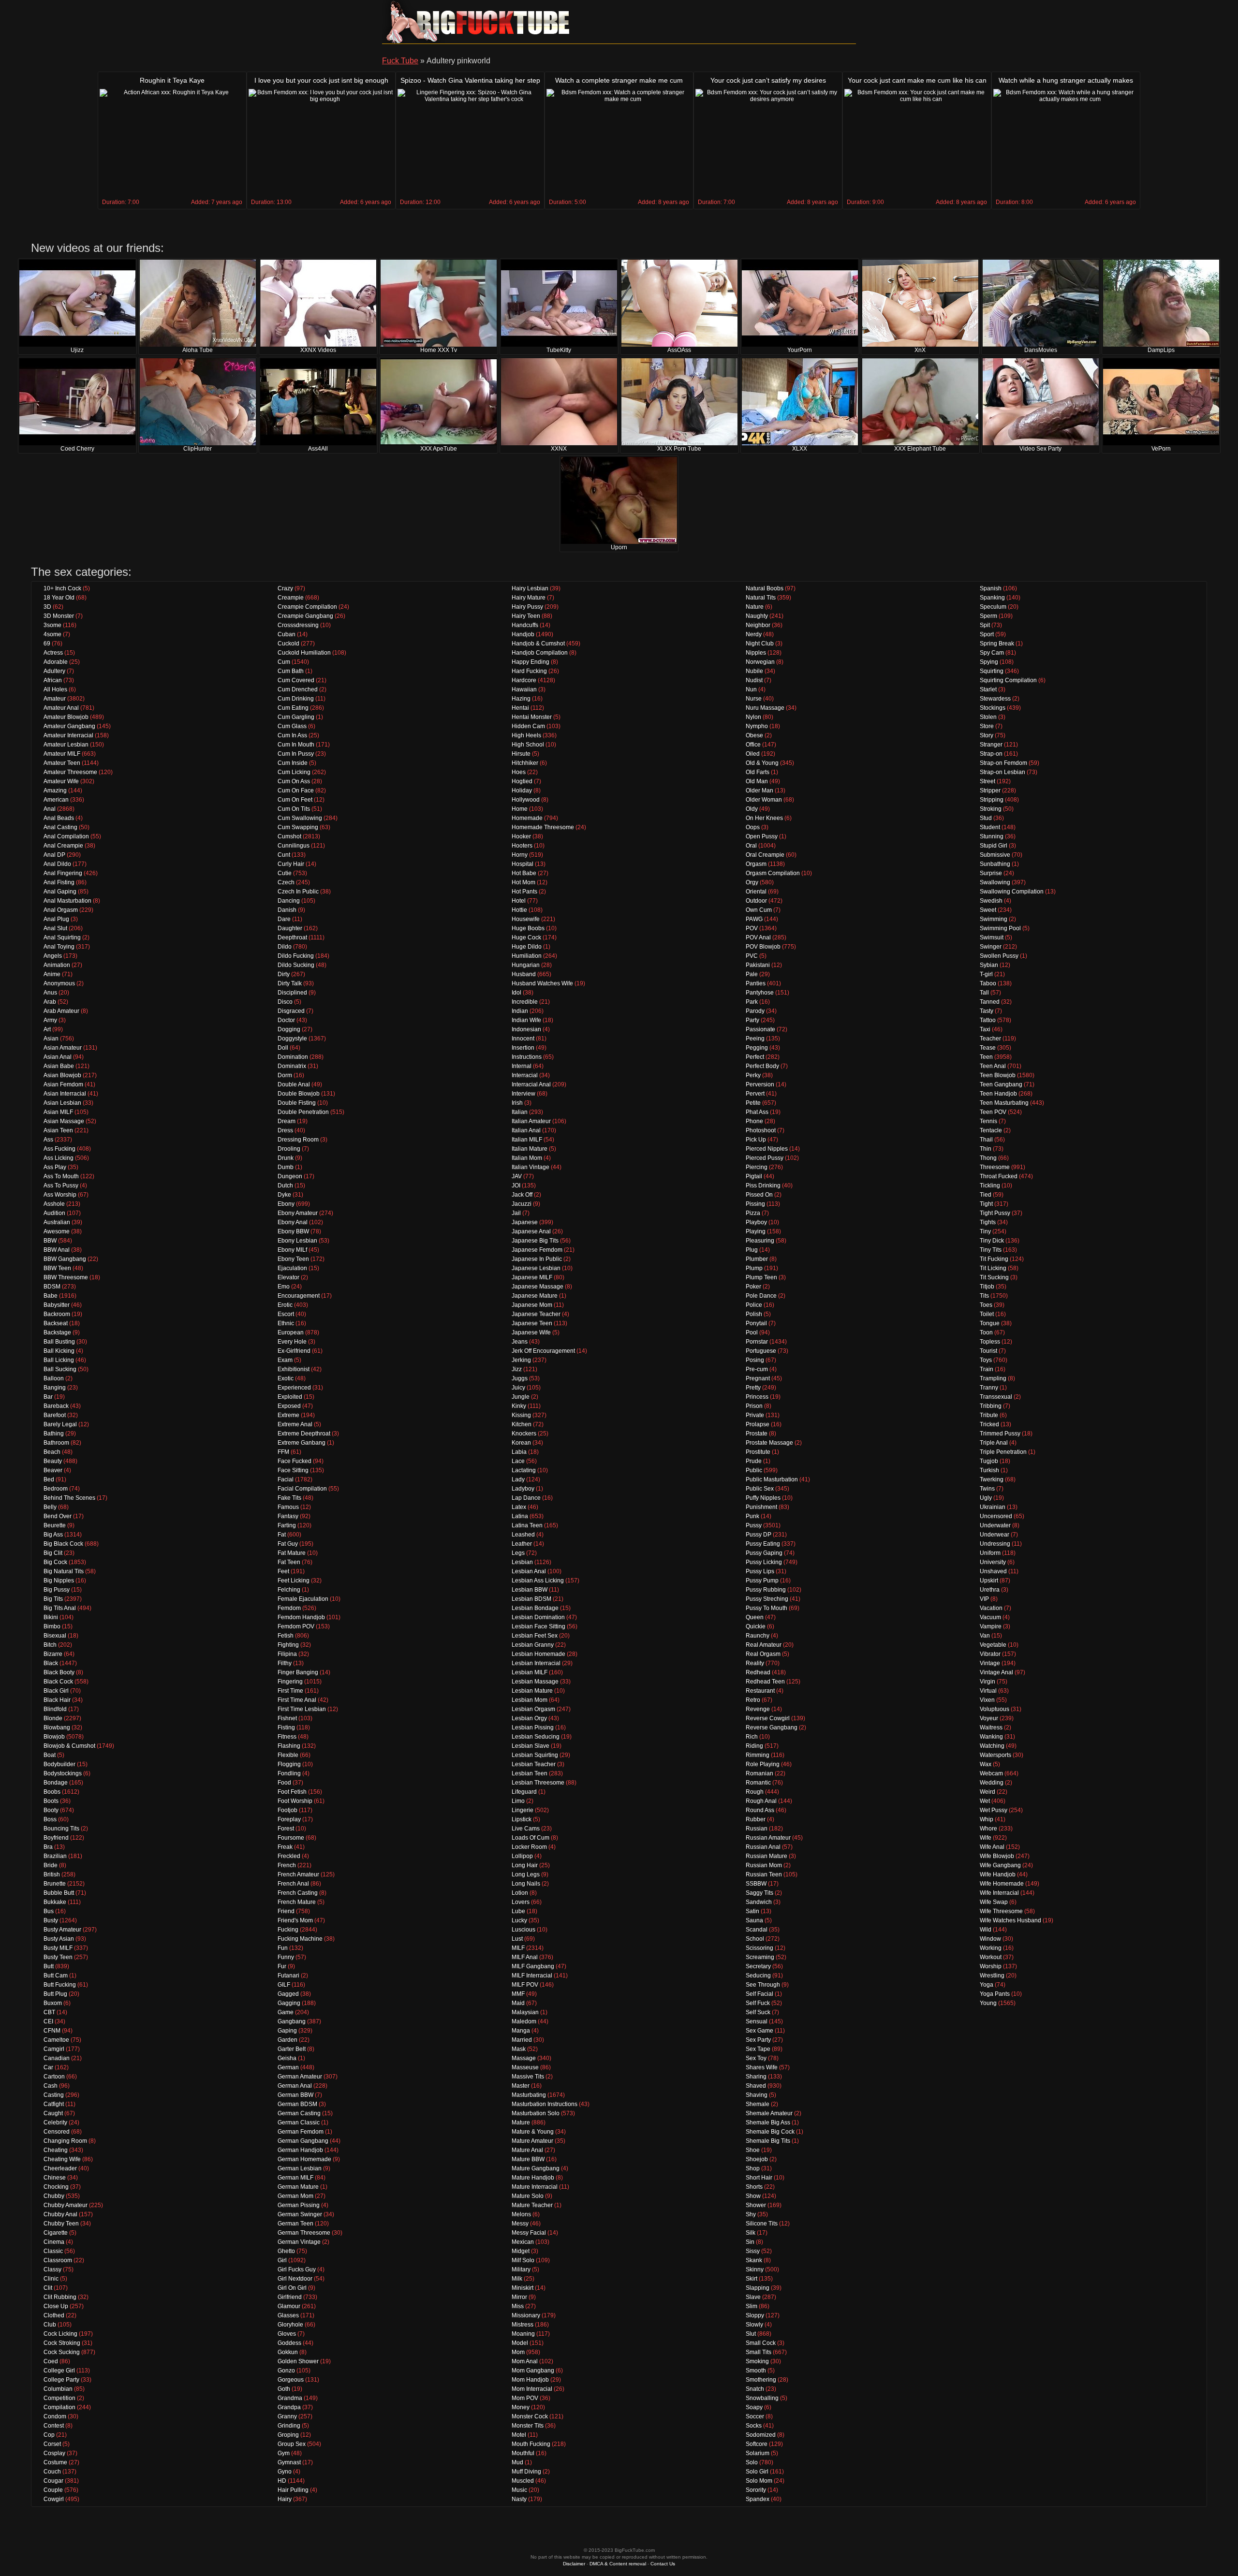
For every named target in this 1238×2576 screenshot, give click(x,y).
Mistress (523, 2325)
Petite (753, 1103)
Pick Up (756, 1140)
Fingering (290, 1682)
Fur (282, 1966)
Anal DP (54, 855)
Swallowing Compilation (1012, 892)
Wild (986, 1930)
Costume (55, 2462)
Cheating (56, 2150)
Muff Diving (526, 2472)
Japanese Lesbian (536, 1268)
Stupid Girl (994, 846)
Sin (750, 2242)
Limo (518, 1801)
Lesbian (522, 1562)
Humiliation (527, 956)
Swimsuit (992, 937)
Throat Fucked (999, 1176)
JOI (516, 1186)
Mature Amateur (532, 2141)
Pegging (757, 1048)
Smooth (756, 2371)
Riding (754, 1746)
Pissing (755, 1204)
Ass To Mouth (61, 1176)
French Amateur (298, 1874)
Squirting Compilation (1008, 680)
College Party (61, 2380)
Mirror (519, 2297)
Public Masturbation (772, 1479)
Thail (986, 1140)
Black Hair (57, 1700)
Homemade (527, 818)
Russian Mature (766, 1856)
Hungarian (526, 965)
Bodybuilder (59, 1764)
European (291, 1332)
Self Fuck (758, 2003)
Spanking (992, 598)
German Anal (295, 2086)
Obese (754, 735)
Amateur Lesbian (66, 745)
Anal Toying (59, 947)
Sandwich (759, 1902)
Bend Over (58, 1516)
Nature (755, 607)
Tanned (990, 1002)
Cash (51, 2086)
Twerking (992, 1479)
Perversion (760, 1084)
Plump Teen (761, 1277)
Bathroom (56, 1443)
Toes (986, 1305)
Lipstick (522, 1819)
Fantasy (288, 1516)
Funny (286, 1957)
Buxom (53, 2003)
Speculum (993, 607)
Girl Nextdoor (295, 2279)
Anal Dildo (57, 864)
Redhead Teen (765, 1682)
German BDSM (297, 2104)
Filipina (287, 1654)
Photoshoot (761, 1130)
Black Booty (59, 1672)
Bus (49, 1911)
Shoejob (757, 2159)
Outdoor (756, 901)
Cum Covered (296, 680)
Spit (985, 625)
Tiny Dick (992, 1241)
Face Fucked (295, 1461)
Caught (53, 2113)
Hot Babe (524, 873)
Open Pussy (762, 836)
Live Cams (526, 1829)
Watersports (995, 1755)
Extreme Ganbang (302, 1443)
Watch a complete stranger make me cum (619, 80)
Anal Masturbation (67, 901)
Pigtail (754, 1176)
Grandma (290, 2398)
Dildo (285, 947)
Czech (286, 882)
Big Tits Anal (60, 1608)
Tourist (988, 1351)
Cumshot (289, 836)
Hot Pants (524, 892)
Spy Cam (992, 653)
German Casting (299, 2113)
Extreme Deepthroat (304, 1434)
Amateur (55, 699)
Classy (52, 2269)
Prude (754, 1461)
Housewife (526, 919)
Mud (517, 2462)
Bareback (56, 1406)
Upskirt (989, 1581)
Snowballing (762, 2398)
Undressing (995, 1544)
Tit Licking (993, 1268)
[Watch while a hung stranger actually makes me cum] (1066, 143)
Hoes (519, 772)
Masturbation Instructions (545, 2104)
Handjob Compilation (540, 653)
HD (282, 2481)
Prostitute (758, 1452)
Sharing (756, 2077)
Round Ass (760, 1810)
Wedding (992, 1783)
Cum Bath (291, 671)
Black (51, 1663)
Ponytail (756, 1323)
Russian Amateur (768, 1838)
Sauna (754, 1920)
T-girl (986, 974)
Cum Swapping (298, 827)
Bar (48, 1397)
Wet (985, 1801)
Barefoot (55, 1415)
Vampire (991, 1626)
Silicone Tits (762, 2224)
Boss (50, 1819)
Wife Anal (992, 1847)
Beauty (53, 1461)
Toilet (987, 1314)
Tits (984, 1296)
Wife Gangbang (1000, 1865)
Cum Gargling (296, 717)
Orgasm (756, 864)
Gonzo (286, 2371)
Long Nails (526, 1884)
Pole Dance (761, 1296)
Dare (284, 919)
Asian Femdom (63, 1084)
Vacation (991, 1608)
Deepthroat (292, 937)
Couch (52, 2472)
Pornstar (757, 1342)
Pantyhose (760, 993)
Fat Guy (288, 1544)
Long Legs (526, 1874)
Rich (752, 1737)
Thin (986, 1149)
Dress (285, 1130)
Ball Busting (59, 1342)
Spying (989, 662)
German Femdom (301, 2132)
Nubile (754, 671)
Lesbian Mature (532, 1691)
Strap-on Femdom (1003, 763)
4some (52, 634)
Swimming (994, 919)
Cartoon (54, 2077)
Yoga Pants (995, 1994)
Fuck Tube (400, 61)
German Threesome (304, 2233)
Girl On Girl (292, 2288)
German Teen (295, 2224)
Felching (289, 1590)
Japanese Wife (531, 1332)
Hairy (285, 2499)
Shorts (754, 2187)
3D (47, 607)
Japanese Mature (535, 1296)
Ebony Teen (293, 1259)
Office (753, 745)
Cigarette (56, 2233)
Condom (55, 2416)
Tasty (987, 1011)
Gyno (285, 2472)
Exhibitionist (294, 1369)
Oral (751, 846)
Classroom (58, 2260)
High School (528, 745)
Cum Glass (292, 726)
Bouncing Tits (61, 1829)
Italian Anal (526, 1130)
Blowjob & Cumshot (69, 1746)
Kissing (521, 1415)
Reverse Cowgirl (768, 1718)
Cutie (285, 873)
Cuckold (288, 644)
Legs (518, 1553)
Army (50, 1020)
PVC (752, 956)
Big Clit (53, 1553)
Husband (524, 974)
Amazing (55, 790)
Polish (754, 1314)
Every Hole (292, 1342)
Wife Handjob (998, 1874)
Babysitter (57, 1305)
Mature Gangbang (536, 2168)
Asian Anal (58, 1057)
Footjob (287, 1810)
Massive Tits (528, 2077)
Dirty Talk (290, 983)
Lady (518, 1479)
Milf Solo (523, 2260)
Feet (283, 1571)
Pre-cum (757, 1369)
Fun (283, 1948)
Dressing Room (298, 1140)
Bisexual (55, 1636)
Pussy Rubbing (766, 1590)
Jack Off (522, 1195)
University (993, 1562)
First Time (290, 1691)
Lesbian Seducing (536, 1737)
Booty (51, 1810)
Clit (48, 2288)
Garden (287, 2040)
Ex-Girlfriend (294, 1351)
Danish (287, 910)
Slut (751, 2334)
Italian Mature (530, 1149)
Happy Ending (531, 662)
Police (754, 1305)
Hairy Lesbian (530, 588)
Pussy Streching (767, 1599)
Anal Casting (60, 827)
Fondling (289, 1773)
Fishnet (287, 1718)
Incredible (525, 1002)
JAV (517, 1176)
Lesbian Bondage (535, 1608)
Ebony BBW (293, 1231)
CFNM (52, 2031)
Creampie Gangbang (305, 616)
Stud (986, 818)
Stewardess (995, 699)
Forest (286, 1829)
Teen (986, 1057)
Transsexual (996, 1397)
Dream (287, 1121)
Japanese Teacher (536, 1314)
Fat (282, 1535)
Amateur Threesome (70, 772)
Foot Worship (295, 1801)
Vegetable (993, 1645)
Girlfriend (290, 2297)
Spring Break (997, 644)
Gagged (288, 1994)
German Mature (298, 2187)
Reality (755, 1663)
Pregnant (758, 1378)
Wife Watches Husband (1010, 1920)
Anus (50, 993)
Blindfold (55, 1709)
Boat (50, 1755)
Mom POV (525, 2398)
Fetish (286, 1636)
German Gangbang (303, 2141)
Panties (756, 983)
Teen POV (993, 1112)
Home (520, 809)
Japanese (525, 1222)
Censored (57, 2132)
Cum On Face (296, 790)
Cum (284, 662)
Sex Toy (756, 2058)
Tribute (989, 1415)
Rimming (758, 1755)
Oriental (756, 892)
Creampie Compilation (307, 607)
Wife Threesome (1001, 1911)
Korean (521, 1443)
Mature (521, 2122)
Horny (520, 855)
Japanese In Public (537, 1259)
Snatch (755, 2389)
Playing (756, 1231)
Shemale (758, 2104)
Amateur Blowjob (66, 717)
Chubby (54, 2196)
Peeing (755, 1039)
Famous (288, 1507)
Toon (986, 1332)
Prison (754, 1406)
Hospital (523, 864)
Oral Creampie (765, 855)
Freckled (289, 1856)
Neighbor (758, 625)
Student (990, 827)
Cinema (54, 2242)
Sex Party (758, 2040)
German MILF (295, 2178)
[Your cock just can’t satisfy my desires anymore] (768, 143)
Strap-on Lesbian (1002, 772)
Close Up (56, 2306)
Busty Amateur (62, 1930)
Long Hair (525, 1865)
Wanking (991, 1737)
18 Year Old (59, 598)
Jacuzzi (522, 1204)
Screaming (760, 1957)
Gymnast (289, 2462)
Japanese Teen (532, 1323)
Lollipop (522, 1856)
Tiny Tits (991, 1250)
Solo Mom (759, 2481)
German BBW (295, 2095)
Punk (752, 1516)
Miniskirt (523, 2288)
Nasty (519, 2499)
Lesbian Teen (530, 1773)
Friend (286, 1911)
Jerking (521, 1360)
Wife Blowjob (997, 1856)
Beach (52, 1452)
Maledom (524, 2021)
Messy (520, 2224)
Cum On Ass (294, 781)
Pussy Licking (764, 1562)
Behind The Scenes (69, 1498)
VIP (984, 1599)
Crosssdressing (298, 625)
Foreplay (289, 1819)
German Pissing (299, 2205)
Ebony (286, 1204)
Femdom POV (296, 1626)
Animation (57, 965)
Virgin (987, 1682)
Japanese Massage (538, 1287)
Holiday (522, 790)
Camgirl (54, 2049)
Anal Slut (55, 928)
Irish (517, 1103)
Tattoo (988, 1020)
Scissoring (759, 1948)
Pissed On (759, 1195)
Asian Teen (58, 1130)
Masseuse (525, 2067)
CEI (48, 2021)
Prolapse (758, 1424)
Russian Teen (764, 1874)
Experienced (294, 1388)
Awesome (57, 1231)
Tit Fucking (994, 1259)
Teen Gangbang (1001, 1084)
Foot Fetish (292, 1792)
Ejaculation (292, 1268)
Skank (754, 2260)
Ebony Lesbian (297, 1241)
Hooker (521, 836)
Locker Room (529, 1847)
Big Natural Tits (64, 1571)
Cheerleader (60, 2168)
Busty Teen (58, 1957)
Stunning (992, 836)
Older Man (759, 790)
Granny (287, 2416)
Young (988, 2003)
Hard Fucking (529, 671)
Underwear (995, 1535)
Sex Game (759, 2031)
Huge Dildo (527, 947)
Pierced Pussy (765, 1158)
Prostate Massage (769, 1443)
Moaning (523, 2334)
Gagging (289, 2003)
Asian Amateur (63, 1048)
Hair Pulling (293, 2490)
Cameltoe (56, 2040)
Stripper (990, 790)
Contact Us (663, 2564)
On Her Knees (764, 818)
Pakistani (758, 965)
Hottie (519, 910)
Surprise (991, 873)
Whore (988, 1829)
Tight (986, 1204)
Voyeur (989, 1718)
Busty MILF (58, 1948)
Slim (752, 2306)
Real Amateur (764, 1645)
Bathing (54, 1434)
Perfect (755, 1057)
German (288, 2067)
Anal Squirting (62, 937)
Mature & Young (533, 2132)
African (53, 680)
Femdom (289, 1608)
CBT (49, 2012)
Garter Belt (292, 2049)
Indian (520, 1011)
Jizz (517, 1369)
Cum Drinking (296, 699)
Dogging (289, 1029)
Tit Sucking (994, 1277)
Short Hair (759, 2178)
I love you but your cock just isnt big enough (321, 80)
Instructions (527, 1057)
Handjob (523, 634)
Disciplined (292, 993)
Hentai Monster (532, 717)
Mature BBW (528, 2159)
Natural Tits (761, 598)
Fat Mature (292, 1553)
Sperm (988, 616)
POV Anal (758, 937)
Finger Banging (298, 1672)
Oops (753, 827)
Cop (49, 2435)
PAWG (754, 919)
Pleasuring (760, 1241)
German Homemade (304, 2159)
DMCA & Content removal (618, 2564)
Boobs (52, 1792)
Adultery (54, 671)
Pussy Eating (763, 1544)
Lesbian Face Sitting (538, 1626)
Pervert (755, 1094)
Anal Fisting (59, 882)
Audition (54, 1213)
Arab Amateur (61, 1011)
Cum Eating (293, 708)
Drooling (289, 1149)
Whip (987, 1819)
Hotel (519, 901)
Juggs (520, 1378)
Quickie (756, 1626)
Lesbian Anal (529, 1571)
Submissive (995, 855)
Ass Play (55, 1167)
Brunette (55, 1884)
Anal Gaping (60, 892)
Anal (50, 809)
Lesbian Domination (538, 1617)
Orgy (752, 882)
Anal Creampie (63, 846)
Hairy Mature (529, 598)
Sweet (988, 910)
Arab (50, 1002)
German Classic (299, 2122)
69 (47, 644)
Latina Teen (527, 1525)
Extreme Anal (295, 1424)
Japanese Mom (532, 1305)
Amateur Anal (61, 708)
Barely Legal (60, 1424)
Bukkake (55, 1902)
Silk (751, 2233)
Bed (49, 1479)
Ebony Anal (293, 1222)
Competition (59, 2398)
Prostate (757, 1434)
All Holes (55, 689)
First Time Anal (297, 1700)
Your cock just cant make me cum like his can (917, 80)
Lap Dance (526, 1498)
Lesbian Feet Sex (535, 1636)
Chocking (56, 2187)
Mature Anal (527, 2150)
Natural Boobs (765, 588)
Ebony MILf (292, 1250)
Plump (754, 1268)
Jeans (520, 1342)
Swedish (991, 901)
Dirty (284, 974)
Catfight (54, 2104)
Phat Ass (757, 1112)
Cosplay (54, 2453)
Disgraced (291, 1011)
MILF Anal (525, 1957)
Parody (755, 1011)
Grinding (289, 2426)
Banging (55, 1388)
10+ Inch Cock (62, 588)
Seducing (758, 1976)
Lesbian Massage (535, 1682)
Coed (51, 2361)
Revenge (758, 1709)
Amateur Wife (61, 781)
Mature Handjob (533, 2178)
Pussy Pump (762, 1581)
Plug (752, 1250)
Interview (523, 1094)
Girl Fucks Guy (297, 2269)
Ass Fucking (59, 1149)
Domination (293, 1057)
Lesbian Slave (531, 1746)
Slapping (758, 2288)
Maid (518, 2003)
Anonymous (59, 983)
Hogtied (522, 781)
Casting (54, 2095)
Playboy (756, 1222)
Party (752, 1020)
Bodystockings (63, 1773)
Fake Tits (289, 1498)
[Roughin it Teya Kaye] (172, 143)
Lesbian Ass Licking (538, 1581)
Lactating (524, 1470)
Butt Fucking (60, 1985)
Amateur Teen (62, 763)
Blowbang (57, 1727)
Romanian (759, 1773)
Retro (753, 1700)
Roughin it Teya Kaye (172, 80)
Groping (288, 2435)
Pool (752, 1332)
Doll (283, 1048)
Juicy (518, 1388)
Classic (53, 2251)
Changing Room (65, 2141)
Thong (988, 1158)
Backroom (57, 1314)
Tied (986, 1195)
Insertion (523, 1048)
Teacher (990, 1039)
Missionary (526, 2315)
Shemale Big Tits (768, 2141)
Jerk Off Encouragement (543, 1351)
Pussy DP (759, 1535)
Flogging (289, 1764)
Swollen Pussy (999, 956)
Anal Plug (56, 919)
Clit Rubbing (60, 2297)
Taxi (985, 1029)
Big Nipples (59, 1581)
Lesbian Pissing (533, 1727)
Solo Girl (757, 2472)
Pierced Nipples (767, 1149)
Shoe (753, 2150)
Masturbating (529, 2095)
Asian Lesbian (62, 1103)
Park (752, 1002)
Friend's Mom (295, 1920)
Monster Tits (528, 2426)
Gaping (287, 2031)
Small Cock (761, 2343)
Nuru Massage (765, 708)
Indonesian (526, 1029)
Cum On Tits (294, 809)
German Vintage (299, 2242)
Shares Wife (762, 2067)
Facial (286, 1479)
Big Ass (53, 1535)
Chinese (55, 2178)
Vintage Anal (996, 1672)
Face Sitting (293, 1470)
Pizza (753, 1213)
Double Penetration (303, 1112)
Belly (50, 1507)
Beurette (55, 1525)
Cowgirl (54, 2499)
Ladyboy (523, 1489)
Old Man (757, 781)
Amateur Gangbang (69, 726)
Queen (755, 1617)
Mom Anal (525, 2361)
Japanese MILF (532, 1277)
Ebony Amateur (298, 1213)
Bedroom (56, 1489)
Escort (286, 1314)
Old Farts (758, 772)
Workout (991, 1957)
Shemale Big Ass (768, 2122)
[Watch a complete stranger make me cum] (619, 143)
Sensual (757, 2021)
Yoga (987, 1985)
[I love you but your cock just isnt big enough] (321, 143)
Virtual (988, 1691)
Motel (519, 2435)
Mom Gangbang (533, 2371)
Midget (521, 2251)
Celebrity (55, 2122)
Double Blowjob (299, 1094)
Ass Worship (60, 1195)
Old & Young (762, 763)
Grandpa (289, 2407)
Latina (520, 1516)
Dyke (284, 1195)
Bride (51, 1865)
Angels (53, 956)
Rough (755, 1792)
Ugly (986, 1498)
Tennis (988, 1121)
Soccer (755, 2416)
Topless (990, 1342)
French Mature (297, 1902)
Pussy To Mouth (766, 1608)
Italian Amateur (531, 1121)
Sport (987, 634)
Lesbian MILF (530, 1672)
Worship (991, 1966)
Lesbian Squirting (535, 1755)
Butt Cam (56, 1976)
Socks (754, 2426)
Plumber (757, 1259)
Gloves (287, 2334)
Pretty (753, 1388)
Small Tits (759, 2352)
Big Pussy (57, 1590)
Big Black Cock (63, 1544)
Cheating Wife (62, 2159)
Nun (751, 689)
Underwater (995, 1525)
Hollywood (526, 800)
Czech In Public (298, 892)
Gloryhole (290, 2325)
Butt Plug (55, 1994)
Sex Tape (758, 2049)
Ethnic (286, 1323)
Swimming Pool (1000, 928)
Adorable (56, 662)
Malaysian (525, 2012)
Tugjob (989, 1461)
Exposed (289, 1406)
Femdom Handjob (301, 1617)
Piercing (757, 1167)
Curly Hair (291, 864)
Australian (57, 1222)
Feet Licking (294, 1581)
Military (521, 2269)
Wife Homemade (1002, 1884)
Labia (519, 1452)
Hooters (522, 846)
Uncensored (996, 1516)
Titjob (987, 1287)
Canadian (57, 2058)
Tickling (990, 1186)
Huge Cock (526, 937)
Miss (518, 2306)
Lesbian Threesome (538, 1783)
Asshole (54, 1204)
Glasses (288, 2315)
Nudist (754, 680)
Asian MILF (58, 1112)
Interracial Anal (531, 1084)
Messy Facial (529, 2233)
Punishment (761, 1507)
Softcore (757, 2444)
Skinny (755, 2269)
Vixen (987, 1700)
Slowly (754, 2325)
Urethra (990, 1590)
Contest (54, 2426)
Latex (519, 1507)
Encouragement (299, 1296)
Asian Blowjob (62, 1075)
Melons (521, 2214)
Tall (984, 993)
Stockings (993, 708)
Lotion (520, 1893)
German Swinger (300, 2214)
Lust (517, 1939)
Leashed (523, 1535)
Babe (51, 1296)
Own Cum (759, 910)
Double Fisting (297, 1103)
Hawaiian (524, 689)
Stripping (992, 800)
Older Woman (764, 800)
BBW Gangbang (65, 1259)
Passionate (760, 1029)
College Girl (59, 2371)
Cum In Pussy (296, 754)
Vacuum (990, 1617)
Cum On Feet (295, 800)
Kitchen (522, 1424)
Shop (753, 2168)
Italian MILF (527, 1140)
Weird (987, 1792)
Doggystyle (292, 1039)
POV (752, 928)
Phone (754, 1121)
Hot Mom (523, 882)
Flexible (288, 1755)
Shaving (757, 2095)
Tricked (989, 1424)
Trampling (993, 1378)
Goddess (289, 2343)
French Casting (298, 1893)
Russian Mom (764, 1865)
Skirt (752, 2279)
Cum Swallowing (300, 818)
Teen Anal (993, 1066)
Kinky (519, 1406)
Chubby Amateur (66, 2205)
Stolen (988, 717)
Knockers (524, 1434)
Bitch (50, 1645)
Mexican (523, 2242)
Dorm (285, 1075)
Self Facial (759, 1994)
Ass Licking (59, 1158)
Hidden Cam (528, 726)
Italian (520, 1112)
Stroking (991, 809)
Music (519, 2490)
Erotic (285, 1305)
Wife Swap (994, 1902)
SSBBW (756, 1884)
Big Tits (53, 1599)
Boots (51, 1801)
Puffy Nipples (763, 1498)
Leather (522, 1544)
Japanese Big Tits (535, 1241)
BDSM (52, 1287)
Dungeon (290, 1176)
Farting (287, 1525)
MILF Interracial (532, 1976)
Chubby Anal (60, 2214)
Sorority (756, 2490)
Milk (517, 2279)
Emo (284, 1287)
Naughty (757, 616)
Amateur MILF (62, 754)
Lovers (521, 1902)
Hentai (520, 708)
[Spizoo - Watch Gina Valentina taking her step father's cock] (470, 143)
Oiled (753, 754)
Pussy (754, 1525)
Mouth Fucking (531, 2444)
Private (755, 1415)
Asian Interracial (65, 1094)
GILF (284, 1985)
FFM (283, 1452)
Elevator (288, 1277)
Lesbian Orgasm (533, 1709)
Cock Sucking (62, 2352)
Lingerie (523, 1810)
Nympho (757, 726)
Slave (753, 2297)
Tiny (985, 1231)
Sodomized (761, 2435)
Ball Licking (59, 1360)
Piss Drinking (763, 1186)
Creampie (291, 598)
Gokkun (288, 2352)
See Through (763, 1985)
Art (47, 1029)
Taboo (988, 983)
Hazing (521, 699)
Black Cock (58, 1682)
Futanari (288, 1976)
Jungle (521, 1397)
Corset (52, 2444)
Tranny (989, 1388)
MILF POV (525, 1985)
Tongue (990, 1323)
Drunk (286, 1158)
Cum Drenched (298, 689)
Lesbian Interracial (536, 1663)
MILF (518, 1948)
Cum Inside (293, 763)
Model (520, 2343)
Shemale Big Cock (770, 2132)
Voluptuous (995, 1709)
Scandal (757, 1930)
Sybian (989, 965)
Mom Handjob (530, 2380)
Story (987, 735)
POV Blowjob (763, 947)
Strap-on (991, 754)
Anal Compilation (66, 836)
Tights (988, 1222)
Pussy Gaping (764, 1553)
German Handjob (300, 2150)
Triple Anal (994, 1443)
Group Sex (292, 2444)
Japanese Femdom (537, 1250)
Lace (518, 1461)
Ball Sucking (60, 1369)
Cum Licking (294, 772)
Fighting (288, 1645)
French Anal (293, 1884)
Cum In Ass (292, 735)
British (52, 1874)
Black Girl (56, 1691)
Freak (285, 1847)
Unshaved (993, 1571)
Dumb (286, 1167)
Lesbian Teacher (534, 1764)
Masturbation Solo (536, 2113)
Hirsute (521, 754)
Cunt (284, 855)
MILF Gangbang (533, 1966)
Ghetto (286, 2251)
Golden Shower (298, 2361)
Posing (755, 1360)
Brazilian (55, 1856)
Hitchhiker (525, 763)
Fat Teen (289, 1562)
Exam (285, 1360)
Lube (518, 1911)
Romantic (758, 1783)
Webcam (991, 1773)
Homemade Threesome (543, 827)
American (56, 800)
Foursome (291, 1838)
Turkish (989, 1470)
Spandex (758, 2499)
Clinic (51, 2279)
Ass (48, 1140)
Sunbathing (995, 864)
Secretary (758, 1966)
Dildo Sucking (296, 965)
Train (987, 1369)
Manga (521, 2031)
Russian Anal (763, 1847)
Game (286, 2012)
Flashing (289, 1746)
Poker (753, 1287)
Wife (986, 1838)
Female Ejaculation (303, 1599)
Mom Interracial (532, 2389)
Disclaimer (574, 2564)
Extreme (288, 1415)
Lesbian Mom (530, 1700)
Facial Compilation (302, 1489)
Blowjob (54, 1737)
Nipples (756, 653)
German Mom (295, 2196)
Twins (987, 1489)
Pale (752, 974)
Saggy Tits (759, 1893)
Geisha (287, 2058)
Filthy (285, 1663)
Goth (284, 2389)
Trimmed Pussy (1000, 1434)
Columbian (58, 2389)
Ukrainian (993, 1507)
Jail (516, 1213)
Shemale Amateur (769, 2113)
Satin (752, 1911)
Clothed (54, 2315)
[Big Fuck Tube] (479, 22)
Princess (757, 1397)
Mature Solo (528, 2196)
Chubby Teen (61, 2224)
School (755, 1939)
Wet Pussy (994, 1810)
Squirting (992, 671)
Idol (516, 993)
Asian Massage (64, 1121)
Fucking (288, 1930)
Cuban (287, 634)
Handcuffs (525, 625)
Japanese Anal (531, 1231)
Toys (986, 1360)
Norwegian (760, 662)
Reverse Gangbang (772, 1727)
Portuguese (761, 1351)
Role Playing (763, 1764)
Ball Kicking (59, 1351)
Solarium (758, 2453)
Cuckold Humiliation (304, 653)
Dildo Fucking (296, 956)
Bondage (56, 1783)
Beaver (53, 1470)
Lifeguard (524, 1792)
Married (522, 2040)
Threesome (995, 1167)
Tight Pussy (995, 1213)
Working (991, 1948)
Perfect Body (762, 1066)
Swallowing (995, 882)
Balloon (54, 1378)
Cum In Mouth (296, 745)
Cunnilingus (294, 846)
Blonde (53, 1718)
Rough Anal (761, 1801)
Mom (518, 2352)
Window (990, 1939)
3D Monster (59, 616)
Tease (988, 1048)
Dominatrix (292, 1066)
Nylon (753, 717)
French (287, 1865)
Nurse (754, 699)
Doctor (286, 1020)
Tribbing (991, 1406)
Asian (51, 1039)
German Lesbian (300, 2168)
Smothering (761, 2380)
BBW (50, 1241)
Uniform (990, 1553)
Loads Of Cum (531, 1838)
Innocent (523, 1039)
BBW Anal (57, 1250)
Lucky (519, 1920)
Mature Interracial (535, 2187)
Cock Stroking (62, 2343)
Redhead (758, 1672)
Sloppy (755, 2315)
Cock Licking (60, 2334)
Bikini (51, 1617)
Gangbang (292, 2021)
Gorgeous (291, 2380)
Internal (522, 1066)
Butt (49, 1966)
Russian (757, 1829)
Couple (53, 2490)
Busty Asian (59, 1939)
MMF (518, 1994)
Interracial (525, 1075)
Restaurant (760, 1691)
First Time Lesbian (302, 1709)
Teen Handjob (998, 1094)
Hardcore (524, 680)
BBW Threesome (66, 1277)
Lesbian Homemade (538, 1654)
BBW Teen (57, 1268)
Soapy (754, 2407)
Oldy (752, 809)
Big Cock (55, 1562)
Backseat (56, 1323)
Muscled (523, 2481)
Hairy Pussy (527, 607)
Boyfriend (56, 1838)
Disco (285, 1002)
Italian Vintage (531, 1167)
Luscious (523, 1930)
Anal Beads (59, 818)
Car (48, 2067)
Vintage (990, 1663)
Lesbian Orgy (529, 1718)
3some (52, 625)
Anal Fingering (63, 873)
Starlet (988, 689)
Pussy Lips (760, 1571)
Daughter (290, 928)
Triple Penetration (1003, 1452)
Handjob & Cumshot (538, 644)
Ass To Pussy (61, 1186)
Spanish (991, 588)
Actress (53, 653)
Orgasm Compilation (773, 873)
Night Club (760, 644)
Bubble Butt (59, 1893)
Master (521, 2086)
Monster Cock (530, 2416)
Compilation (59, 2407)
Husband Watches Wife (542, 983)
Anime (52, 974)
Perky (753, 1075)
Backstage (57, 1332)
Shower (756, 2205)
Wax (986, 1764)
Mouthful (523, 2453)
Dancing (289, 901)
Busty (51, 1920)
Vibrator (990, 1654)
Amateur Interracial (68, 735)
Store (987, 726)
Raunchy (758, 1636)
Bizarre (53, 1654)
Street (987, 781)
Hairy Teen (526, 616)
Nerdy (754, 634)
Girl (282, 2260)
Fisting (286, 1727)
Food (284, 1783)
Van (985, 1636)
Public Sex (760, 1489)
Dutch (285, 1186)
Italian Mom (527, 1158)
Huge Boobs (528, 928)
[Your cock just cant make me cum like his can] (917, 143)
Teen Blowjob (998, 1075)
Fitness (287, 1737)
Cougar (53, 2481)
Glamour (289, 2306)
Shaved (756, 2086)
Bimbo (52, 1626)
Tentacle (991, 1130)
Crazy (285, 588)
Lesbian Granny (533, 1645)
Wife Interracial (999, 1893)
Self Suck (758, 2012)
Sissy (753, 2251)
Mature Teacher (532, 2205)
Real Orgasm (763, 1654)
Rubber (756, 1819)
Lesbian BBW (530, 1590)
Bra (48, 1847)
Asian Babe (59, 1066)
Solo (752, 2462)
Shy (751, 2214)
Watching (992, 1746)
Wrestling (992, 1976)
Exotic (286, 1378)
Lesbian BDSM (531, 1599)
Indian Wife (526, 1020)
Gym (284, 2453)
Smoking (757, 2361)
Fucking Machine (300, 1939)
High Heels (526, 735)
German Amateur (300, 2077)
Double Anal (294, 1084)
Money (521, 2407)
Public (754, 1470)
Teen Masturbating (1004, 1103)
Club (50, 2325)
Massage (524, 2058)
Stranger (991, 745)
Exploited (290, 1397)
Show (753, 2196)
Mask (519, 2049)
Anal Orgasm (61, 910)
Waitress (991, 1727)
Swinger (991, 947)
